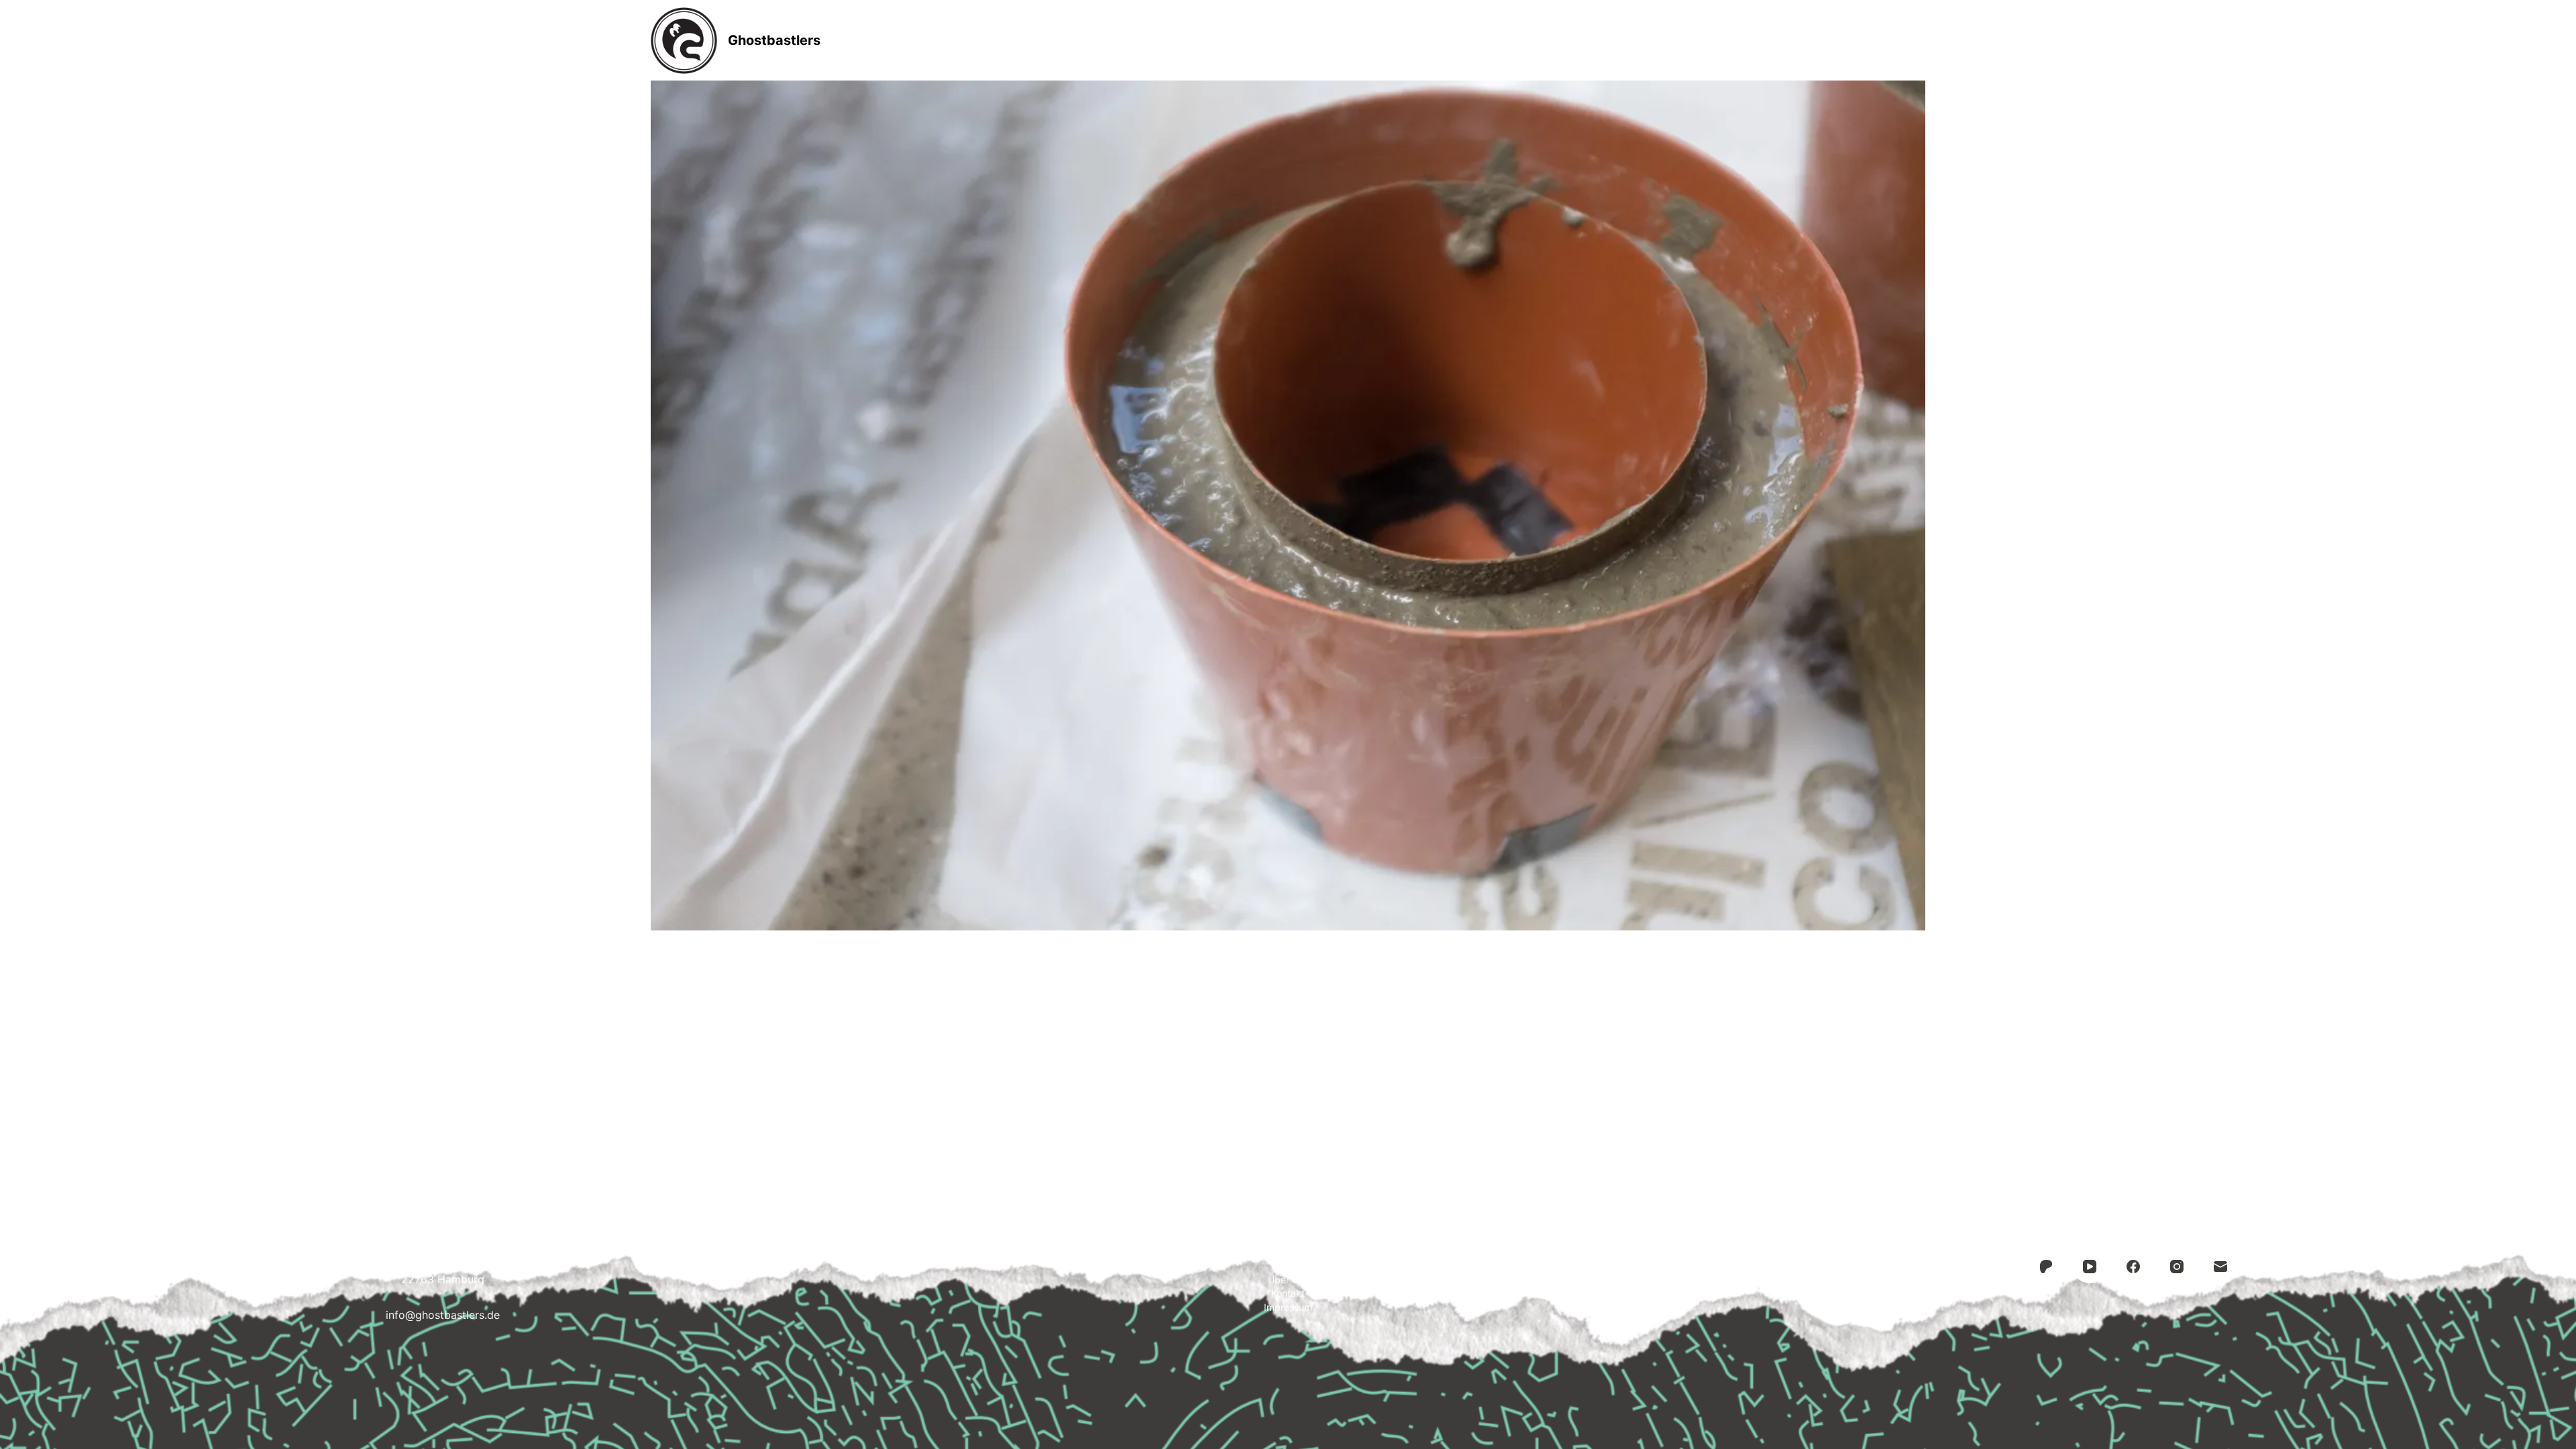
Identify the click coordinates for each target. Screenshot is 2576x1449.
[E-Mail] (2220, 1267)
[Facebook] (2133, 1267)
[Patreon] (2046, 1267)
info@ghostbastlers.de (443, 1315)
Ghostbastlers (774, 40)
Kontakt (1373, 40)
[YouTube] (2090, 1267)
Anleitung (1201, 40)
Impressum (1465, 40)
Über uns (1288, 1280)
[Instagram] (2177, 1267)
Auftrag (1289, 40)
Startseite (1108, 40)
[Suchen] (1920, 41)
